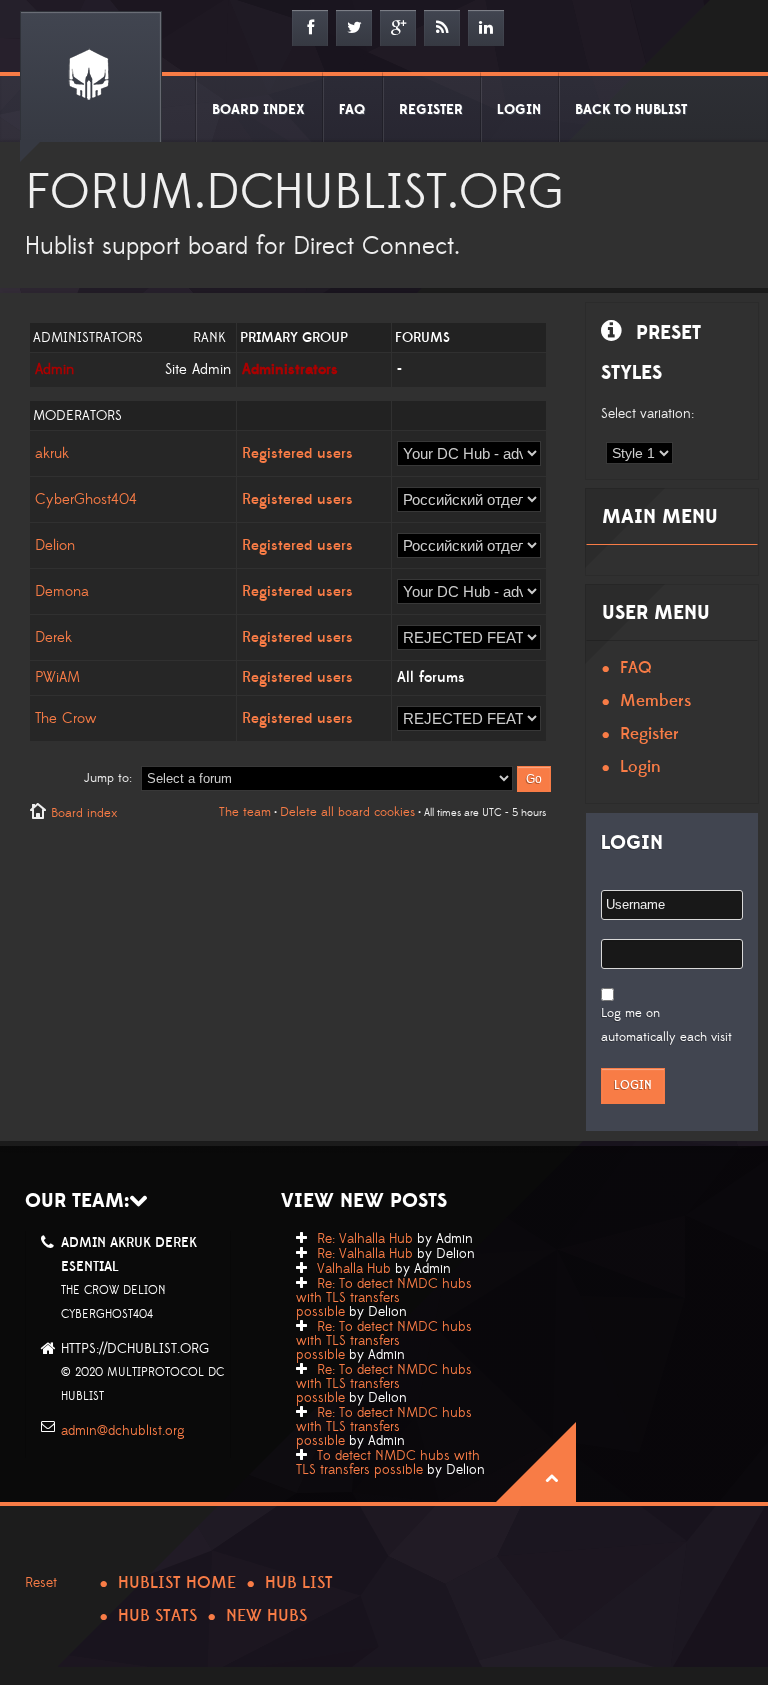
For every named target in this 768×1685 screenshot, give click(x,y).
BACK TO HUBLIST (631, 110)
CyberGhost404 (86, 499)
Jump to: (108, 778)
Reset (41, 1583)
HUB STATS (157, 1616)
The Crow (65, 718)
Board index (84, 813)
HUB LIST (299, 1583)
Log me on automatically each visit (666, 1025)
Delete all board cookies (347, 812)
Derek (53, 637)
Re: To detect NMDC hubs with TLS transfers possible (384, 1298)
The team (245, 812)
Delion (55, 545)
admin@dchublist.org (123, 1431)
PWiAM (57, 677)
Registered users (297, 453)
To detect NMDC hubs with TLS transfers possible (388, 1463)
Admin (54, 369)
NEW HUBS (266, 1616)
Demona (62, 591)
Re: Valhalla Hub (365, 1239)
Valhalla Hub (354, 1269)
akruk (52, 453)
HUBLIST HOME (177, 1583)
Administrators (290, 369)
